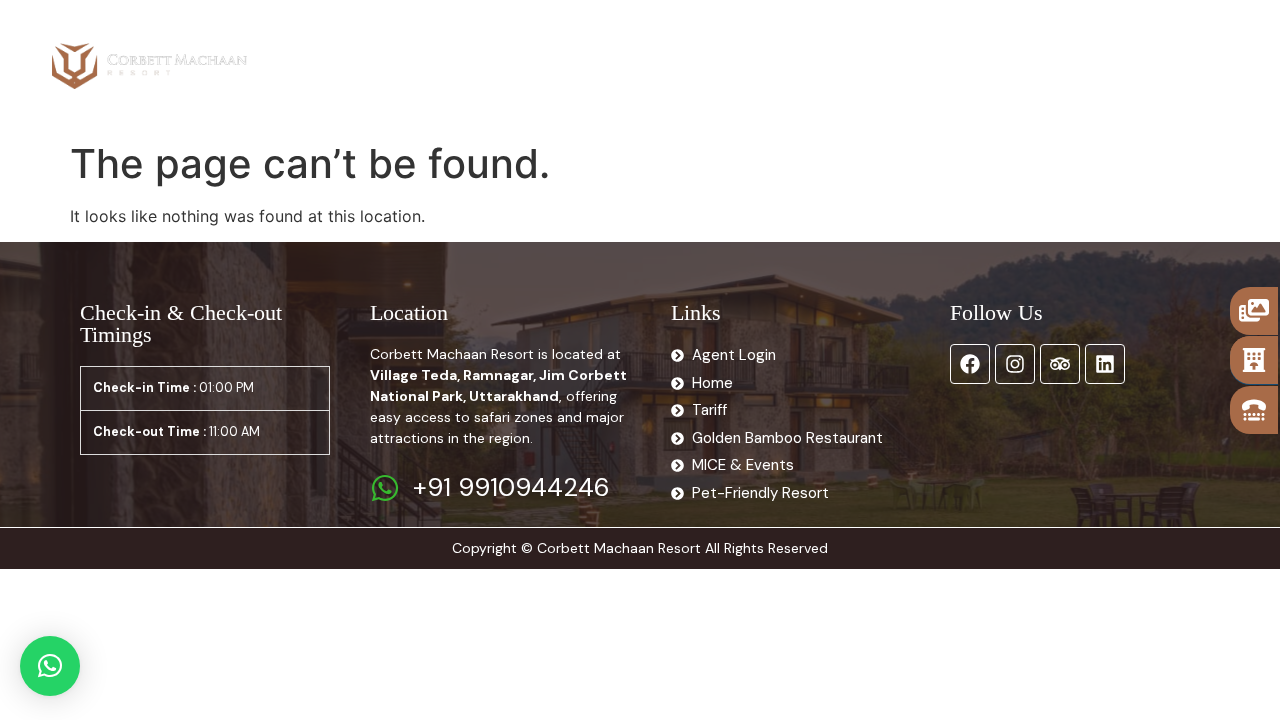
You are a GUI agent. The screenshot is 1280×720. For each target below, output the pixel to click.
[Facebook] (970, 364)
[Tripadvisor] (1060, 364)
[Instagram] (1015, 364)
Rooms (443, 43)
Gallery (623, 43)
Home (364, 43)
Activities (718, 43)
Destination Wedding (863, 43)
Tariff (544, 43)
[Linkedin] (1105, 364)
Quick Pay (1020, 89)
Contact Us (1015, 43)
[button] (50, 666)
